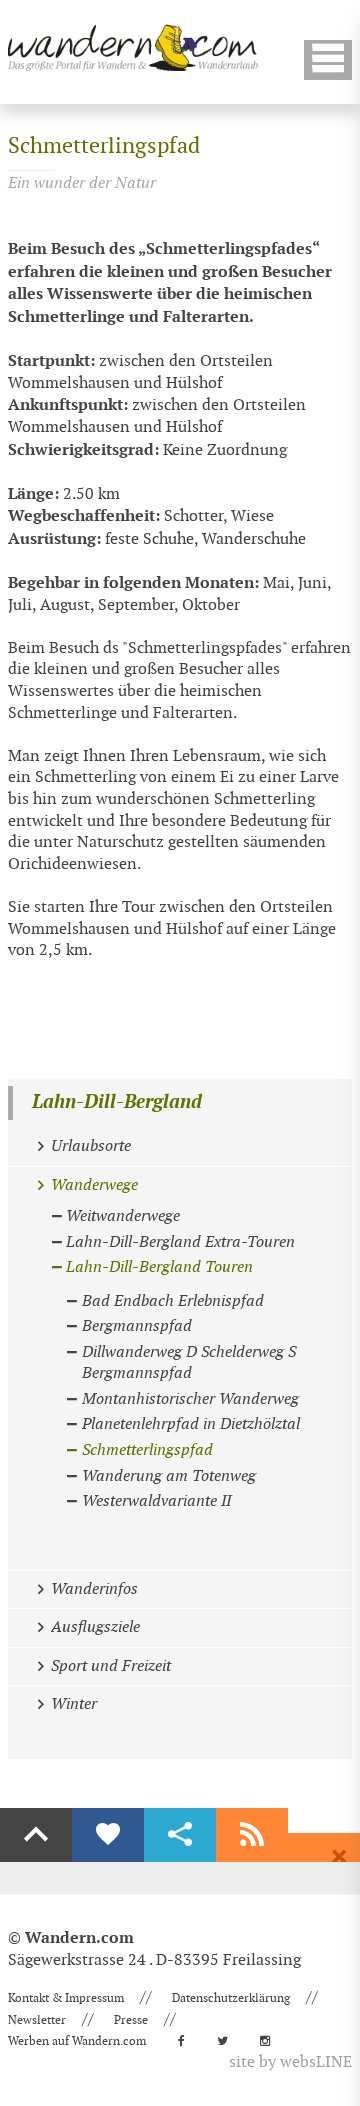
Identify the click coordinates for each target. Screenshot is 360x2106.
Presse (131, 2020)
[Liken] (108, 1835)
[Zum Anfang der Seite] (36, 1835)
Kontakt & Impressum (66, 1998)
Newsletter (37, 2020)
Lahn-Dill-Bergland (117, 1102)
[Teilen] (180, 1835)
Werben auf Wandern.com (77, 2041)
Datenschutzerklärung (231, 1998)
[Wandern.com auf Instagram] (271, 2041)
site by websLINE (290, 2062)
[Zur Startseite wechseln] (133, 47)
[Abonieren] (252, 1835)
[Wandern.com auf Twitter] (228, 2041)
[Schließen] (339, 1857)
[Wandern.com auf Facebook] (187, 2041)
